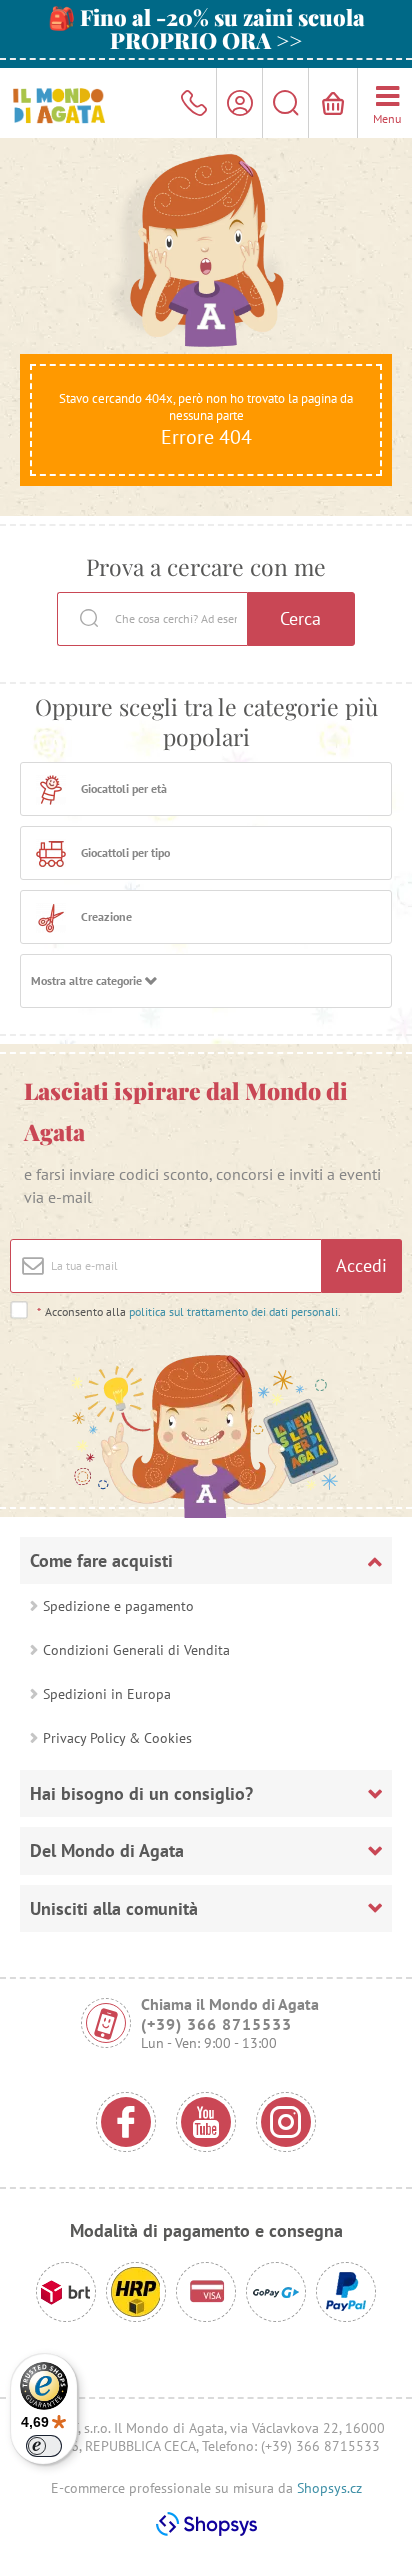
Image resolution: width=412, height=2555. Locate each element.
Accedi (361, 1265)
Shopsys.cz (329, 2488)
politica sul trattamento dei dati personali (233, 1311)
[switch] (44, 2446)
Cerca (300, 618)
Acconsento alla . (189, 1311)
